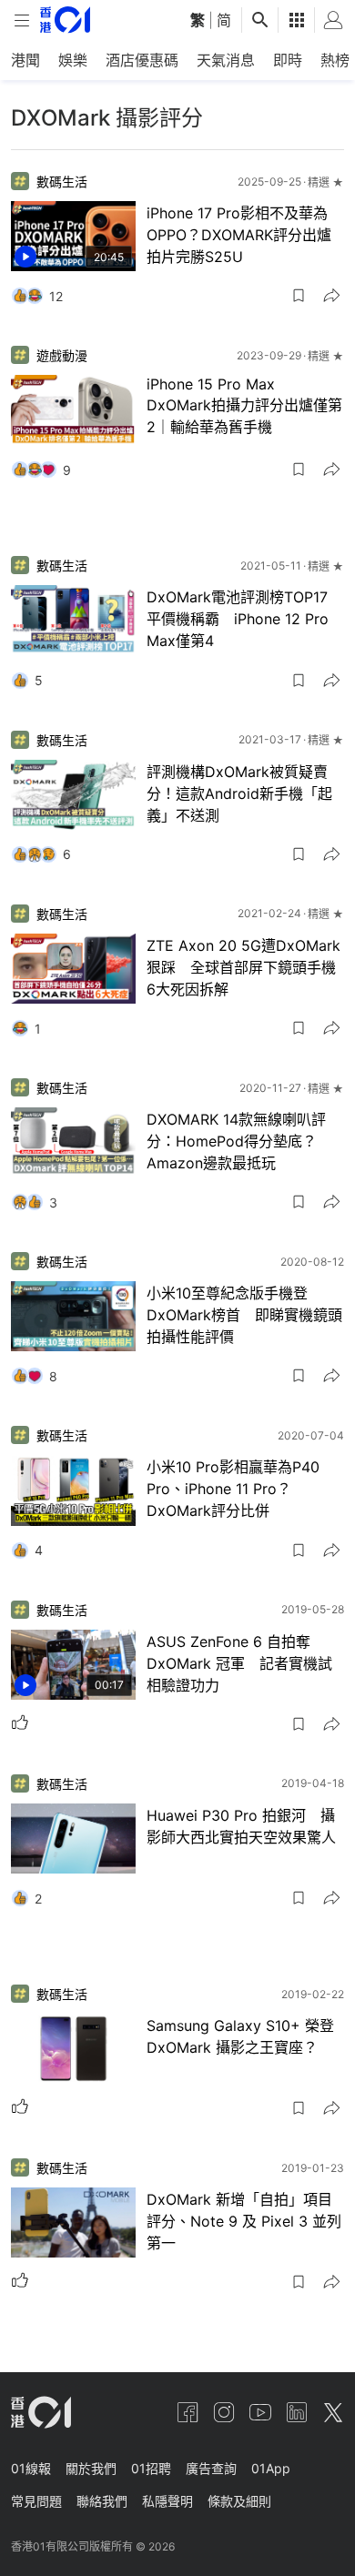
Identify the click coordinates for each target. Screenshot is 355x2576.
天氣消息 (226, 60)
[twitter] (333, 2412)
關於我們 (91, 2468)
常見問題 (36, 2501)
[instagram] (224, 2412)
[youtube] (260, 2412)
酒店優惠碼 (142, 60)
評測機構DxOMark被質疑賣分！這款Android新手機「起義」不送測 (239, 793)
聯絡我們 (102, 2501)
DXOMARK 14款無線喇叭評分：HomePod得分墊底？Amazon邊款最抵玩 (236, 1141)
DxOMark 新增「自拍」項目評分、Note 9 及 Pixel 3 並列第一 (244, 2221)
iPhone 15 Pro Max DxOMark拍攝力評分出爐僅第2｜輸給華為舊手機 (244, 405)
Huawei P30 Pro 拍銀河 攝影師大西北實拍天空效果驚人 (241, 1826)
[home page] (65, 20)
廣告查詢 (211, 2468)
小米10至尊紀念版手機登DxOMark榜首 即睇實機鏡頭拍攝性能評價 (244, 1315)
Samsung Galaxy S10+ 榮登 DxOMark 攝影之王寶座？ (240, 2036)
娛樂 (73, 60)
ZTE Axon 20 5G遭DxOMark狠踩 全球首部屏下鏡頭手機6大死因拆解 (243, 967)
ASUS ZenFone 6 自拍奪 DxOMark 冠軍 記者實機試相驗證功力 (239, 1663)
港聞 (25, 60)
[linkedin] (297, 2412)
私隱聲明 (167, 2501)
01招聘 (151, 2468)
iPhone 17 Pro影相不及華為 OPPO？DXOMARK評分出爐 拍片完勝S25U (239, 235)
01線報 (31, 2468)
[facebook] (188, 2412)
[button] (299, 296)
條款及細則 (239, 2501)
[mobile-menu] (22, 20)
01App (271, 2468)
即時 (288, 60)
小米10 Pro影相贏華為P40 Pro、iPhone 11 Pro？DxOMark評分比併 (233, 1489)
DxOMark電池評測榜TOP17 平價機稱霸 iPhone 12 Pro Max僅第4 (244, 619)
